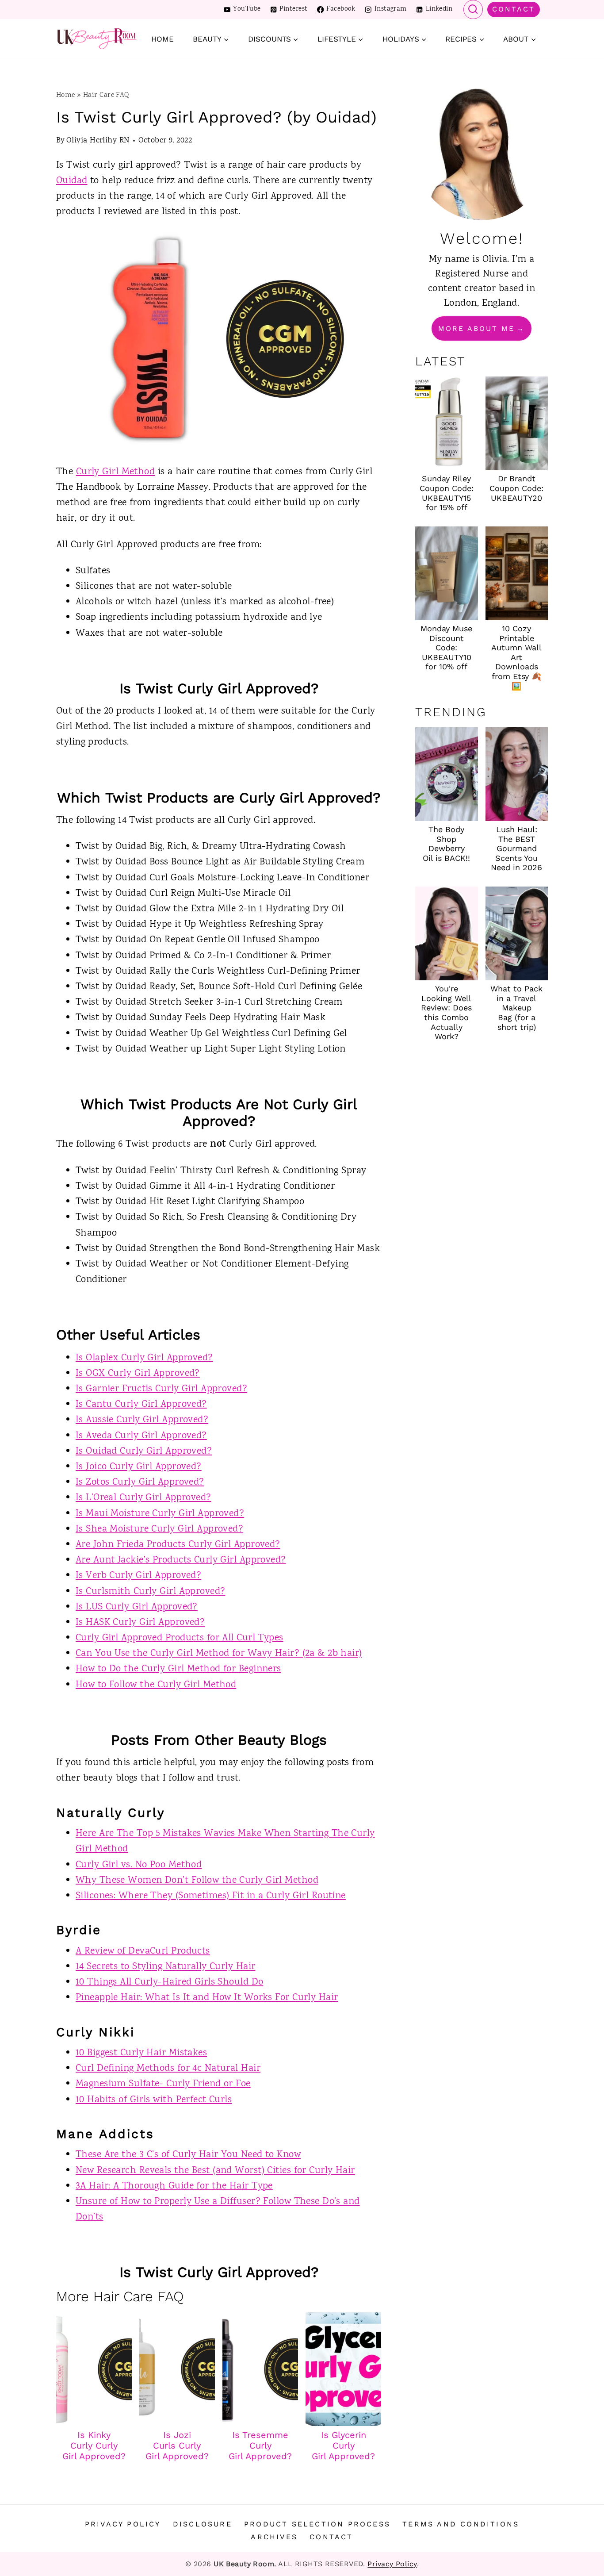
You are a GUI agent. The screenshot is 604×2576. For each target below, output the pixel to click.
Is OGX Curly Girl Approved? (138, 1374)
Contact (514, 9)
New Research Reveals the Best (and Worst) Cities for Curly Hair (215, 2171)
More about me (476, 328)
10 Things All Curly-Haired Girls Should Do (169, 1982)
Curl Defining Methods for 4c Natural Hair (168, 2069)
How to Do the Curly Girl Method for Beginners (178, 1669)
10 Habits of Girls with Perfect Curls (154, 2100)
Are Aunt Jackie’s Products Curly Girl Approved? (181, 1560)
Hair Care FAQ (106, 95)
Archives (274, 2537)
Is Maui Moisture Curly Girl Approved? (160, 1514)
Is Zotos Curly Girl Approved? (140, 1482)
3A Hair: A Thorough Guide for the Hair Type (174, 2186)
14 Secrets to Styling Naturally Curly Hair (165, 1967)
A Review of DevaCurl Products (143, 1951)
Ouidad (72, 181)
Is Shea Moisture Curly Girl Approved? (159, 1529)
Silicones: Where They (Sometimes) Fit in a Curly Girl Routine (211, 1896)
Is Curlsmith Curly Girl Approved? (151, 1592)
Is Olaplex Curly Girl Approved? (144, 1358)
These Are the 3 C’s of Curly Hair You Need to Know (188, 2155)
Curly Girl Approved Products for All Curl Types (180, 1638)
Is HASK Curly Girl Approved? (140, 1623)
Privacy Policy (392, 2564)
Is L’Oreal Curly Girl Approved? (143, 1498)
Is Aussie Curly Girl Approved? (142, 1420)
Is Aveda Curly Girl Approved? (141, 1436)
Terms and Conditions (461, 2524)
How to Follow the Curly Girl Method (156, 1685)
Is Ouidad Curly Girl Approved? (144, 1451)
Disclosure (203, 2524)
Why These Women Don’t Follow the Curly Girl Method (197, 1881)
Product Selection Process (317, 2524)
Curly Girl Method (115, 472)
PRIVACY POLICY (123, 2524)
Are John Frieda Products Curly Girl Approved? (178, 1545)
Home (162, 39)
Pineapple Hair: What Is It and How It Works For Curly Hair (207, 1998)
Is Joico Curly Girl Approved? (139, 1467)
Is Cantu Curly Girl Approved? (141, 1405)
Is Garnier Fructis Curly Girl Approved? (161, 1389)
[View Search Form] (473, 10)
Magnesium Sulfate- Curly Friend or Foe (163, 2084)
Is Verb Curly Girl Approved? (138, 1576)
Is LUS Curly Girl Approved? (137, 1607)
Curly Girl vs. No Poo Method (139, 1865)
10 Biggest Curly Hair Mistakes (141, 2053)
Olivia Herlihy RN (98, 141)
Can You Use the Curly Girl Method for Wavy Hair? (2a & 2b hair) (219, 1654)
